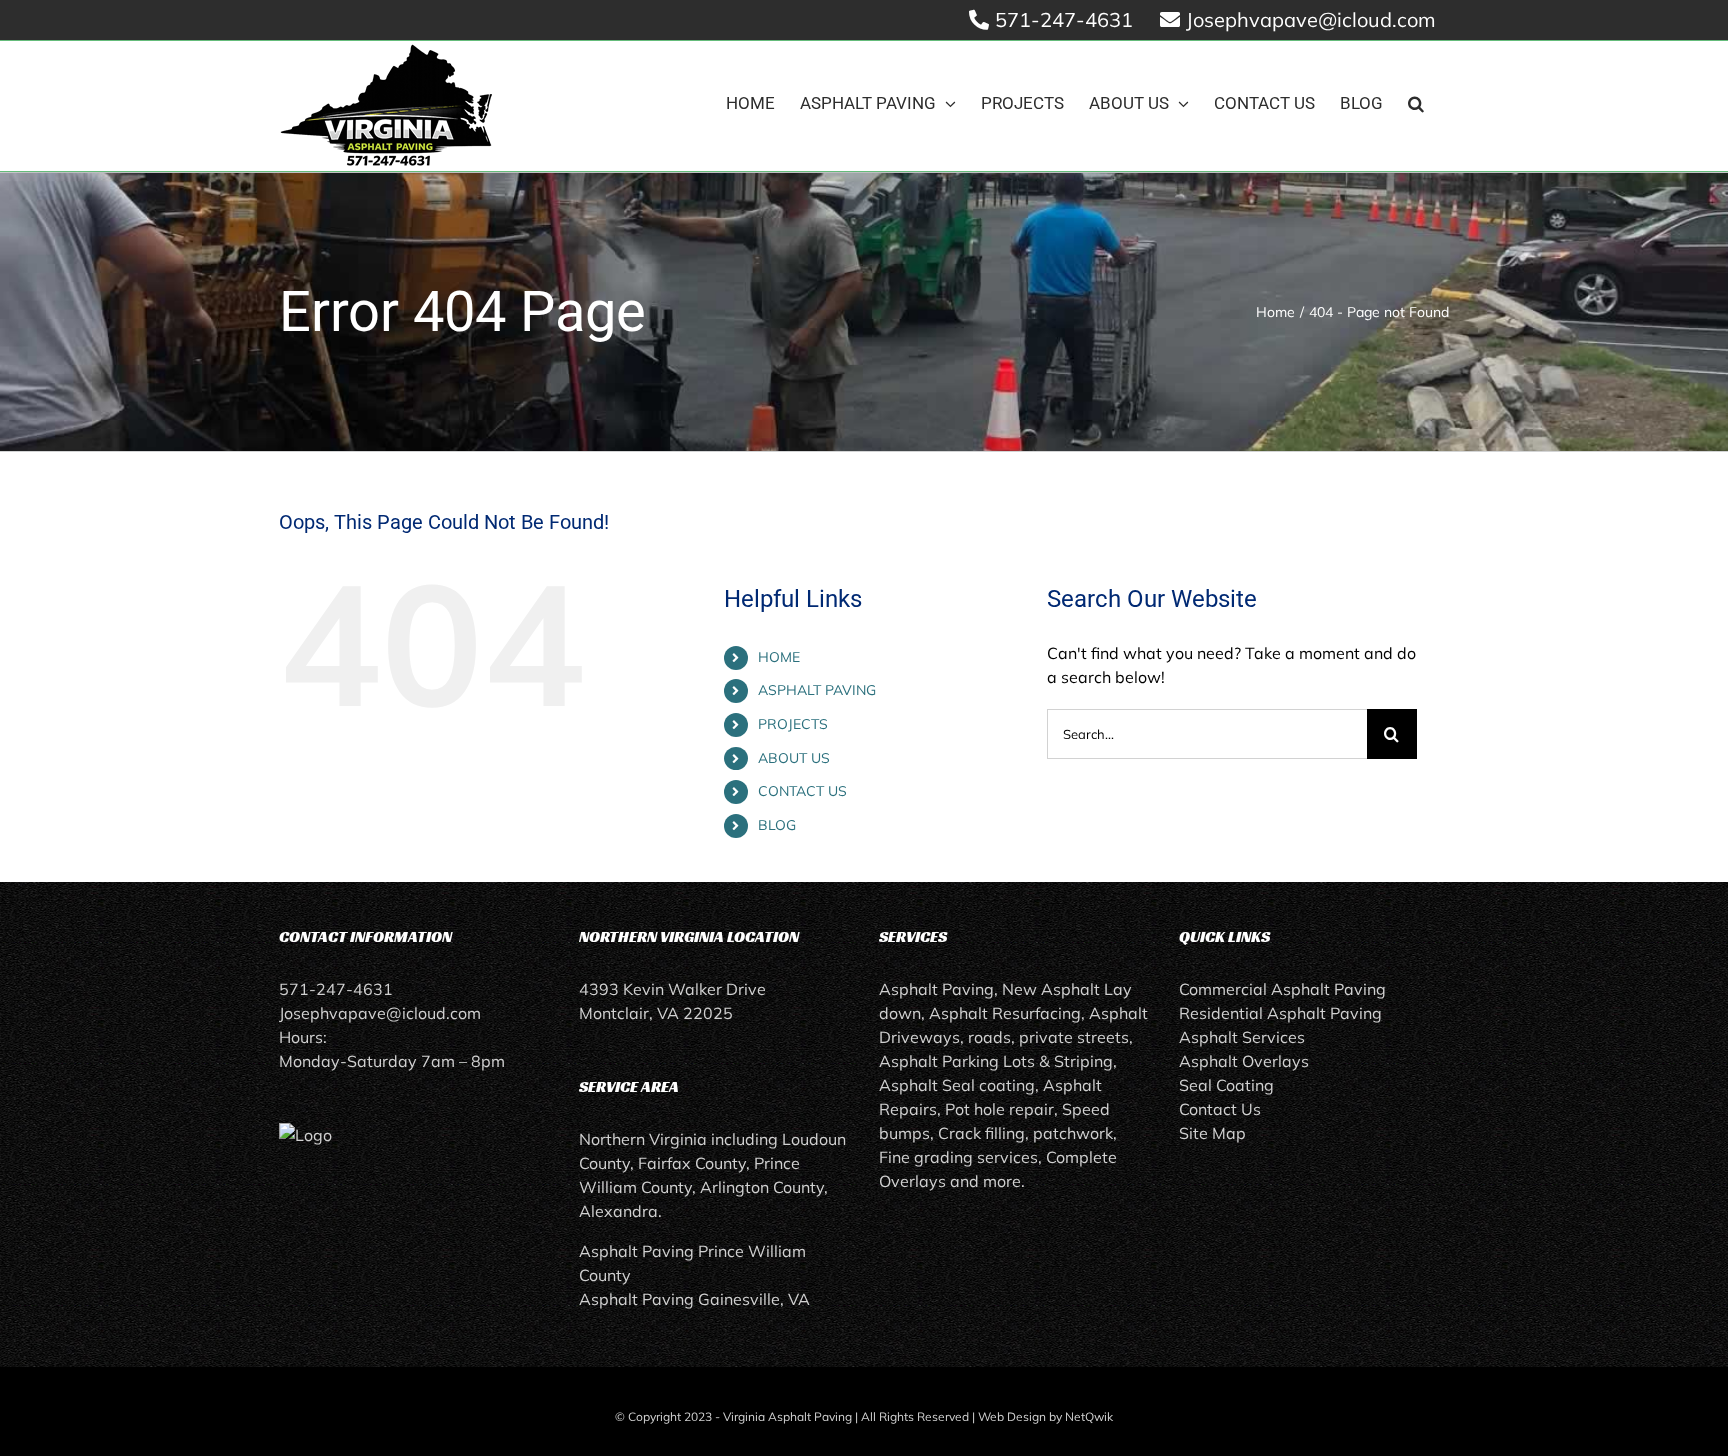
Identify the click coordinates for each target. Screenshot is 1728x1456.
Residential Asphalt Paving (1280, 1013)
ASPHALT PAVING (817, 690)
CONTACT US (802, 791)
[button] (1416, 103)
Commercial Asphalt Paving (1282, 989)
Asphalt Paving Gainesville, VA (694, 1299)
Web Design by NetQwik (1045, 1416)
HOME (779, 657)
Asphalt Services (1242, 1037)
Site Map (1212, 1133)
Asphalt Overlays (1244, 1061)
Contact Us (1220, 1109)
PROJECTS (793, 724)
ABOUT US (794, 758)
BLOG (777, 825)
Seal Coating (1226, 1085)
